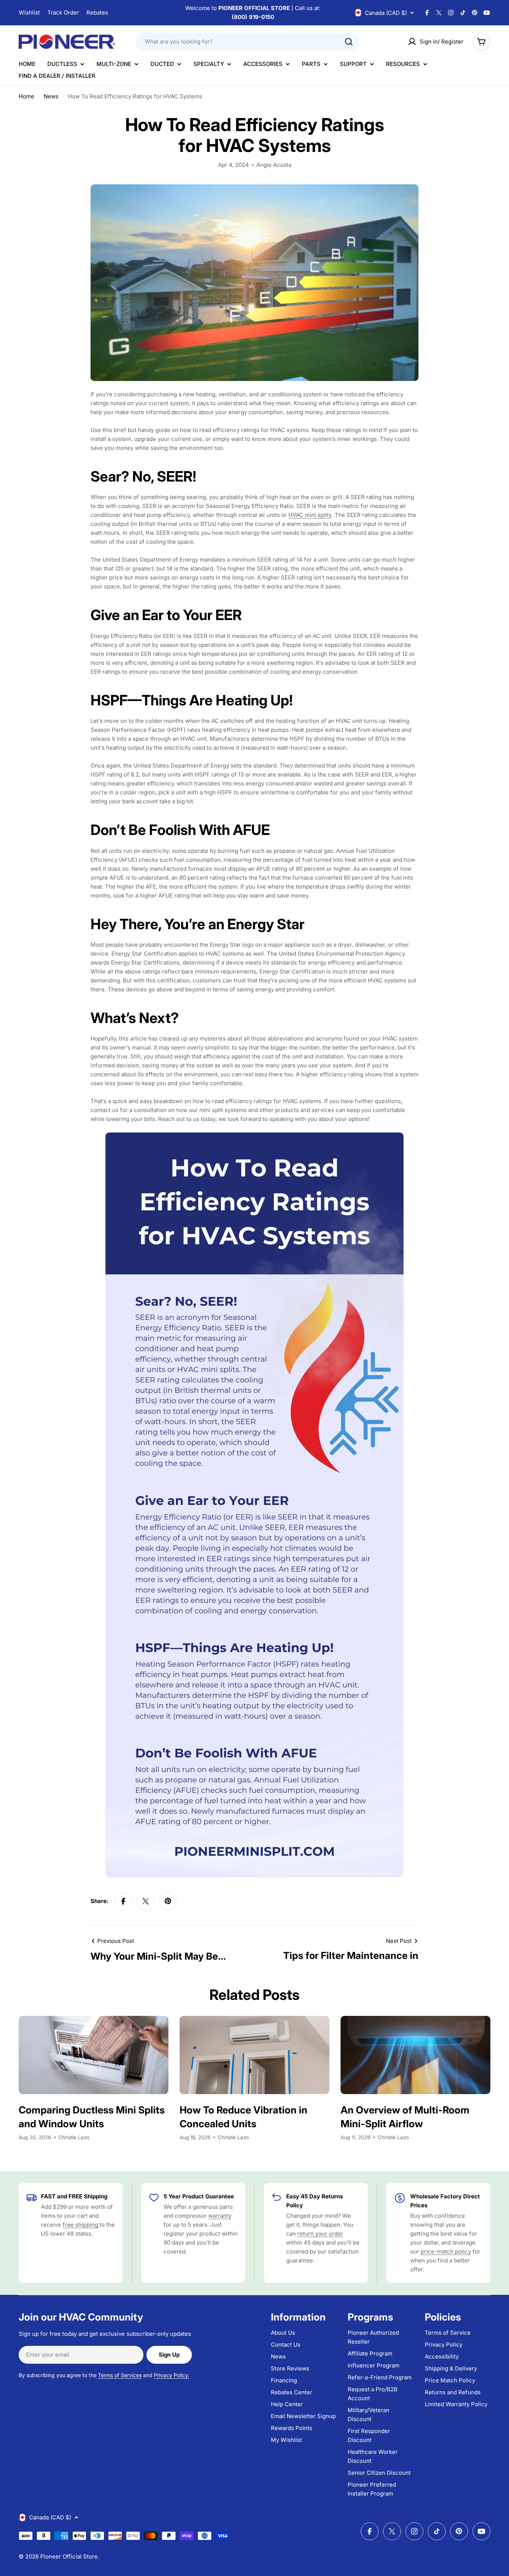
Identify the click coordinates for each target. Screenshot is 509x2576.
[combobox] (247, 42)
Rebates (97, 12)
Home (26, 96)
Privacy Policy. (172, 2375)
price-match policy (446, 2251)
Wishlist (29, 12)
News (51, 96)
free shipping (81, 2225)
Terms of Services (120, 2375)
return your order (320, 2234)
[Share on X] (146, 1901)
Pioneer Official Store (69, 2556)
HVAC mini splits (310, 515)
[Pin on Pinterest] (168, 1901)
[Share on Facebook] (123, 1901)
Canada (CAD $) (386, 13)
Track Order (63, 12)
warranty (220, 2216)
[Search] (349, 42)
